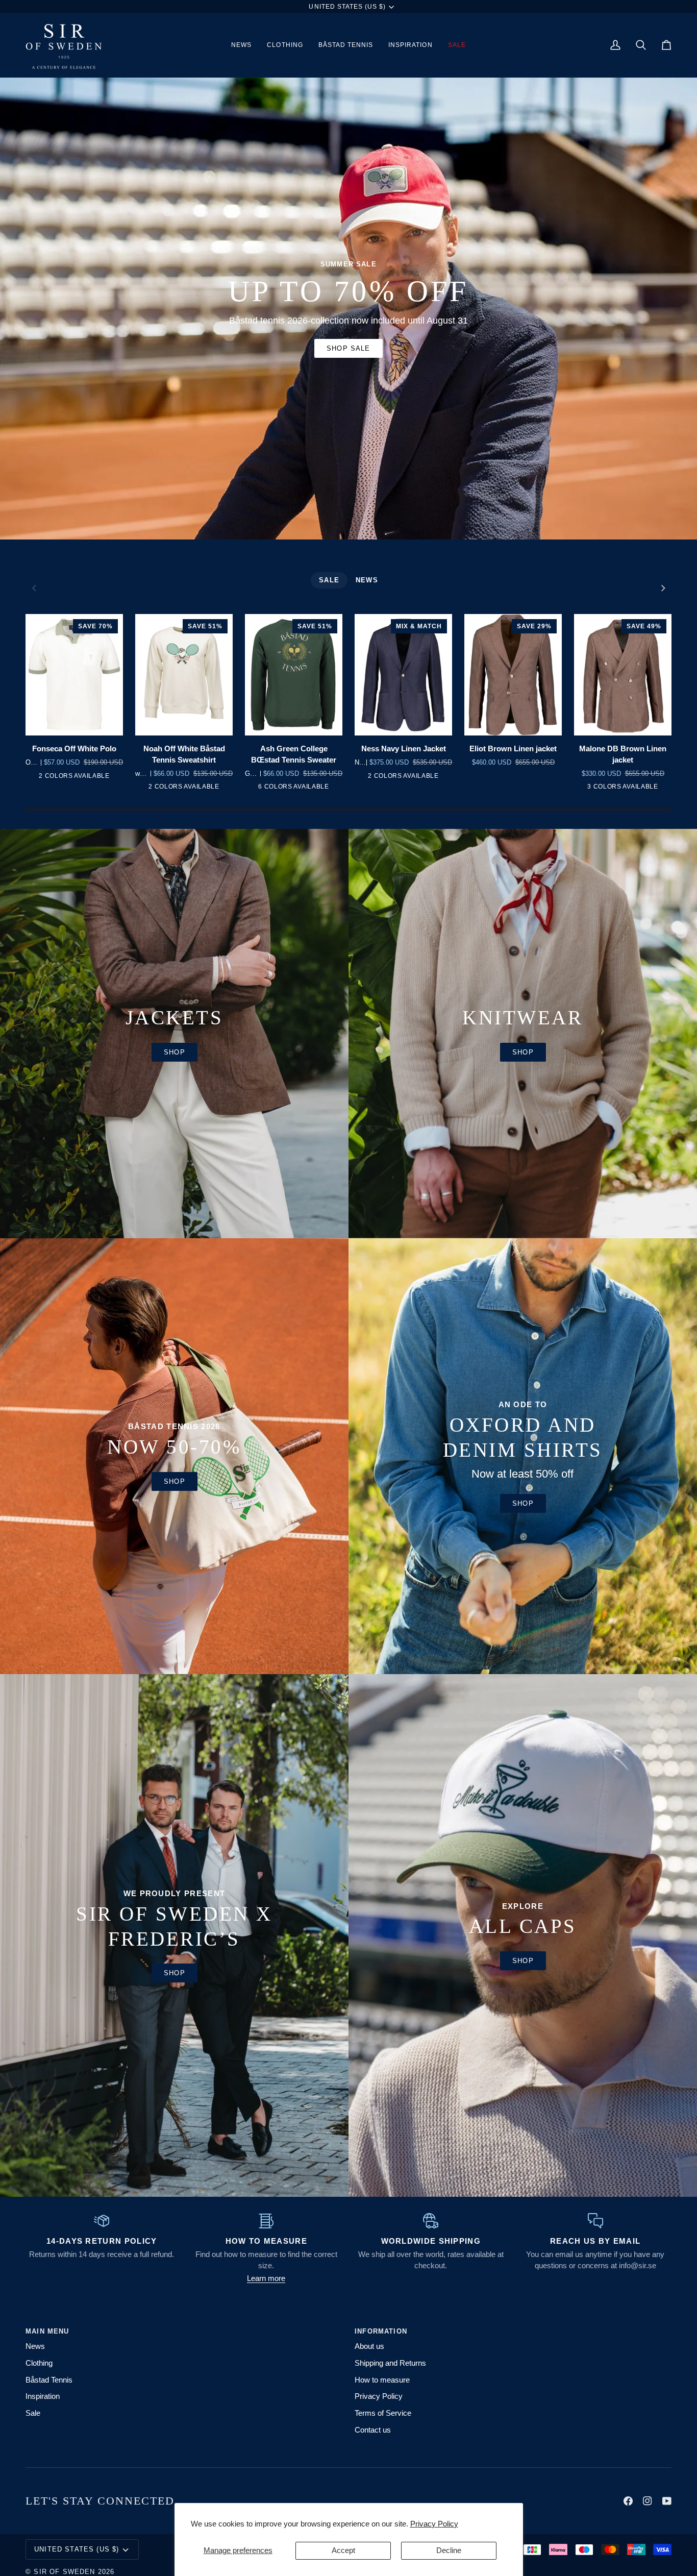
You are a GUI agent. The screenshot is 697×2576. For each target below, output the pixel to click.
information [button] (381, 2331)
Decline (449, 2550)
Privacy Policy (434, 2524)
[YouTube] (667, 2501)
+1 (331, 789)
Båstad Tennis (49, 2380)
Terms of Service (383, 2413)
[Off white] (81, 778)
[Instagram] (648, 2501)
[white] (175, 789)
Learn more (266, 2278)
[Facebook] (628, 2501)
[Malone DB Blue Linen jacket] (637, 789)
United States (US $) (347, 7)
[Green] (254, 789)
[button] (285, 45)
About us (369, 2346)
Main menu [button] (47, 2331)
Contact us (373, 2430)
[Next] (662, 588)
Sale (33, 2413)
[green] (65, 778)
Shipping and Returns (390, 2363)
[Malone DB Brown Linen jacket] (606, 789)
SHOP (175, 1973)
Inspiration (43, 2396)
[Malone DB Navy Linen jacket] (621, 789)
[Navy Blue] (394, 778)
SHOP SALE (348, 348)
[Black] (410, 778)
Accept (343, 2550)
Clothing (39, 2363)
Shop (175, 1052)
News (35, 2346)
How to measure (382, 2380)
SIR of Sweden (64, 2572)
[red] (191, 789)
